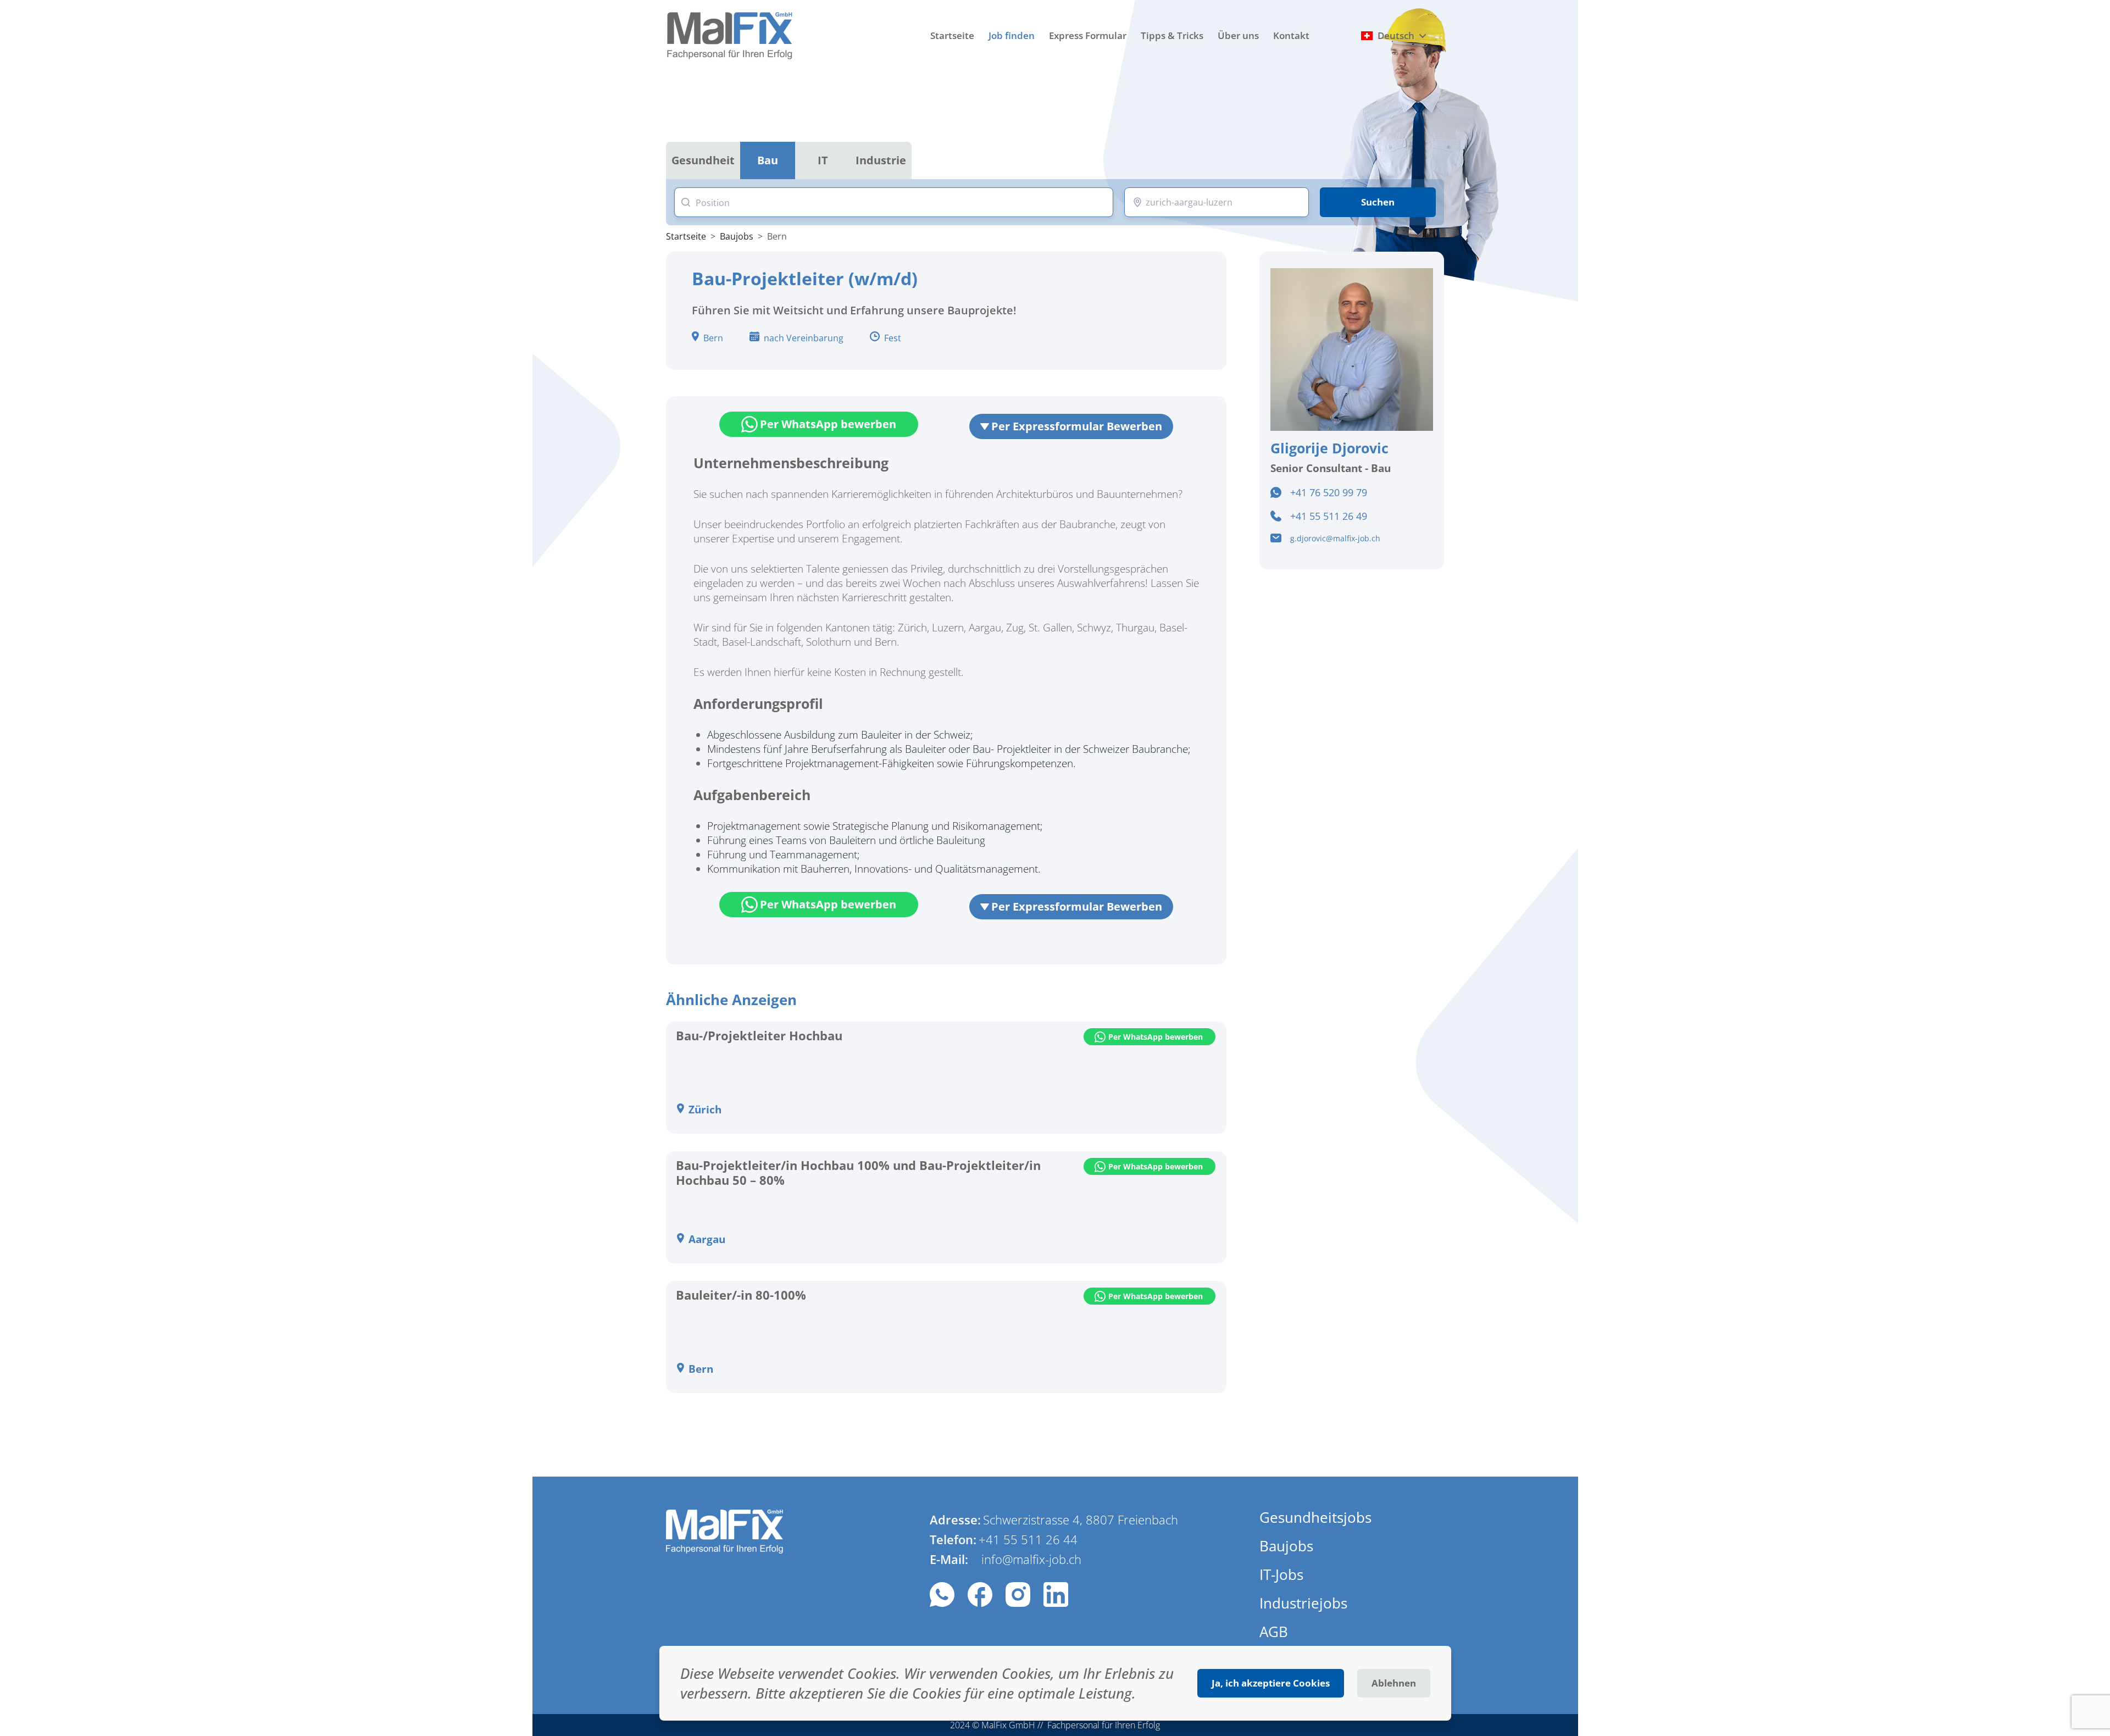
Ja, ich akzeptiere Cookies (1271, 1683)
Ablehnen (1394, 1683)
